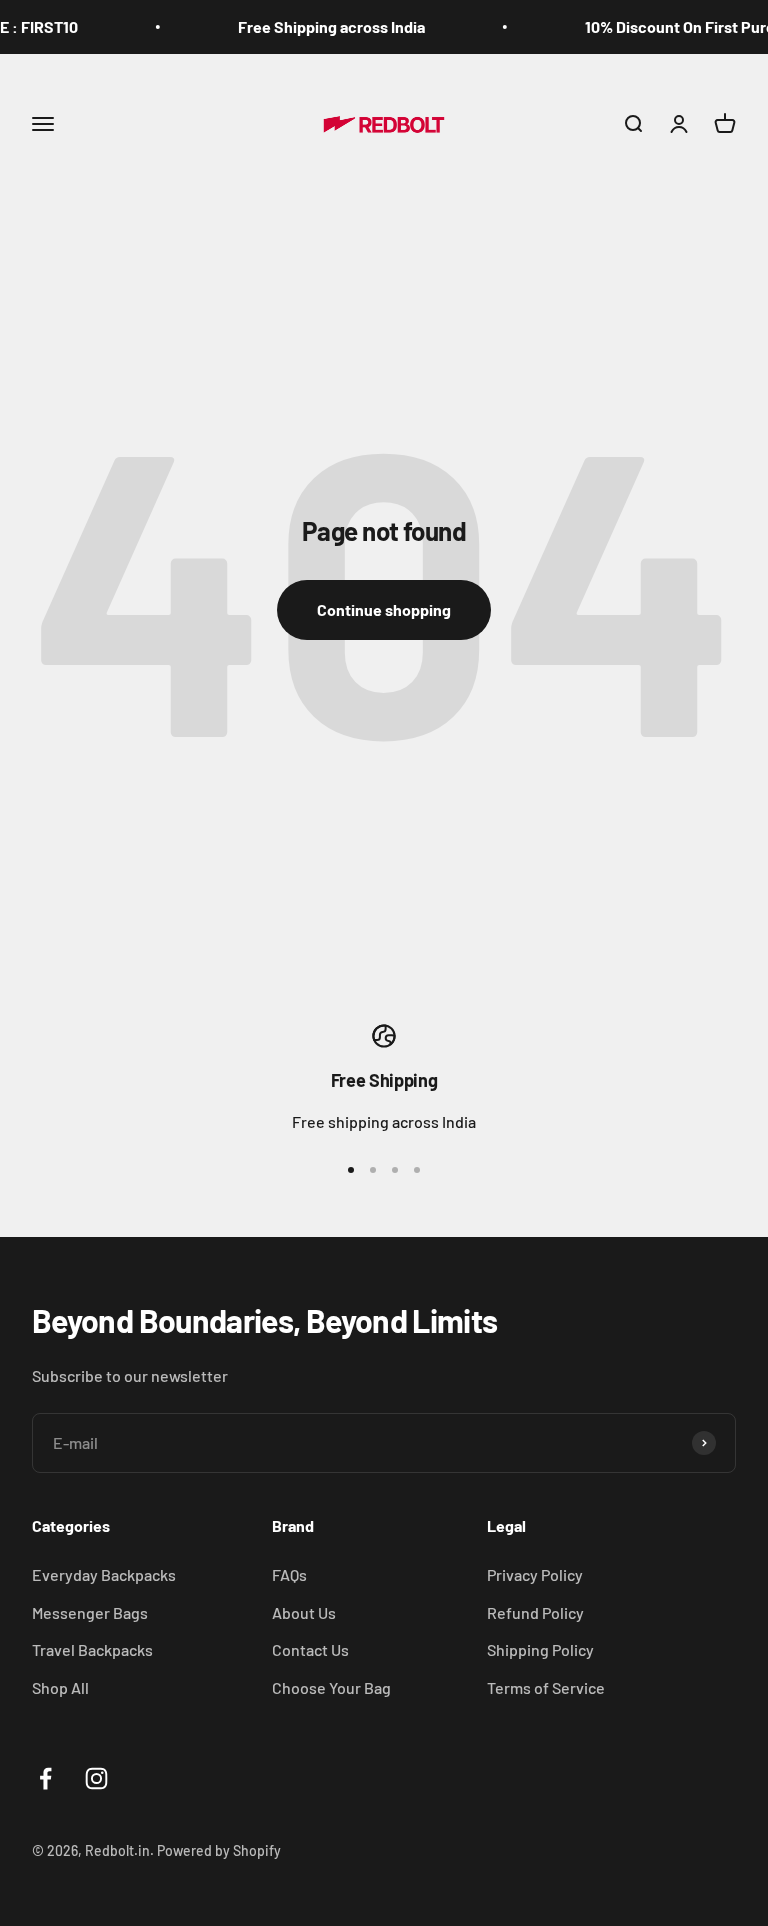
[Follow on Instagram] (96, 1778)
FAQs (289, 1574)
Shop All (60, 1687)
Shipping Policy (540, 1649)
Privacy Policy (535, 1574)
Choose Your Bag (331, 1687)
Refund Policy (535, 1612)
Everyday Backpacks (104, 1574)
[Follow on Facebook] (45, 1778)
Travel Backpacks (92, 1649)
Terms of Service (546, 1687)
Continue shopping (384, 609)
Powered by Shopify (219, 1850)
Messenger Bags (90, 1612)
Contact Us (310, 1649)
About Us (304, 1612)
